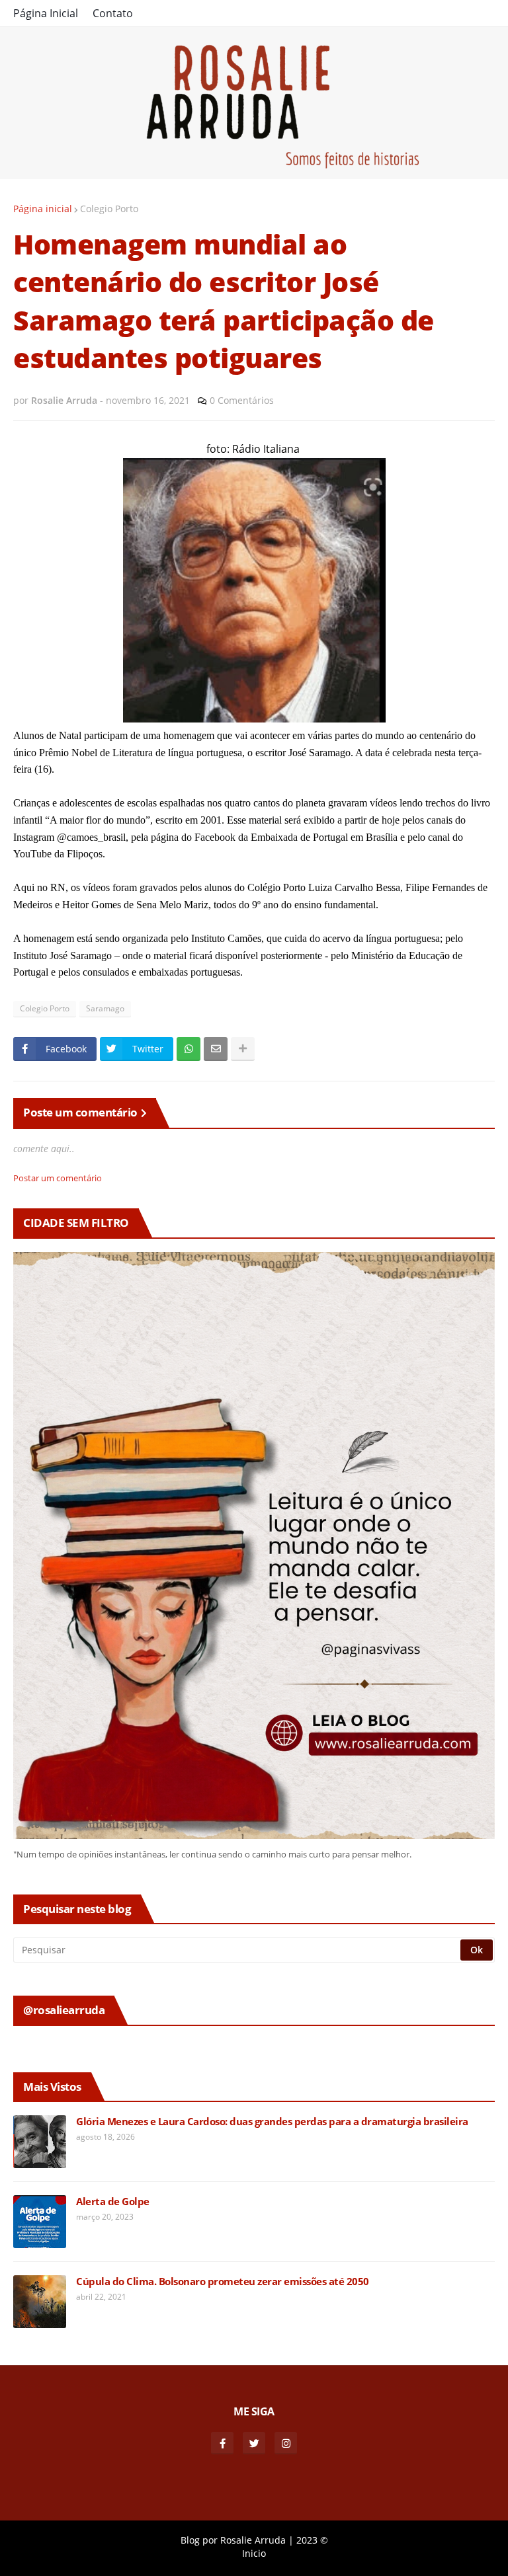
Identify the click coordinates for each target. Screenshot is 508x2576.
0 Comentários (242, 400)
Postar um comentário (58, 1178)
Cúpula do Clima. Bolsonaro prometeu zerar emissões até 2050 (223, 2282)
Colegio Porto (109, 209)
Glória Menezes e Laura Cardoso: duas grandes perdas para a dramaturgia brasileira (272, 2122)
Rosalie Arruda (253, 2540)
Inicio (254, 2553)
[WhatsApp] (189, 1049)
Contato (113, 13)
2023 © (312, 2540)
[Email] (216, 1049)
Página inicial (43, 209)
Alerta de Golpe (113, 2202)
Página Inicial (46, 13)
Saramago (105, 1008)
